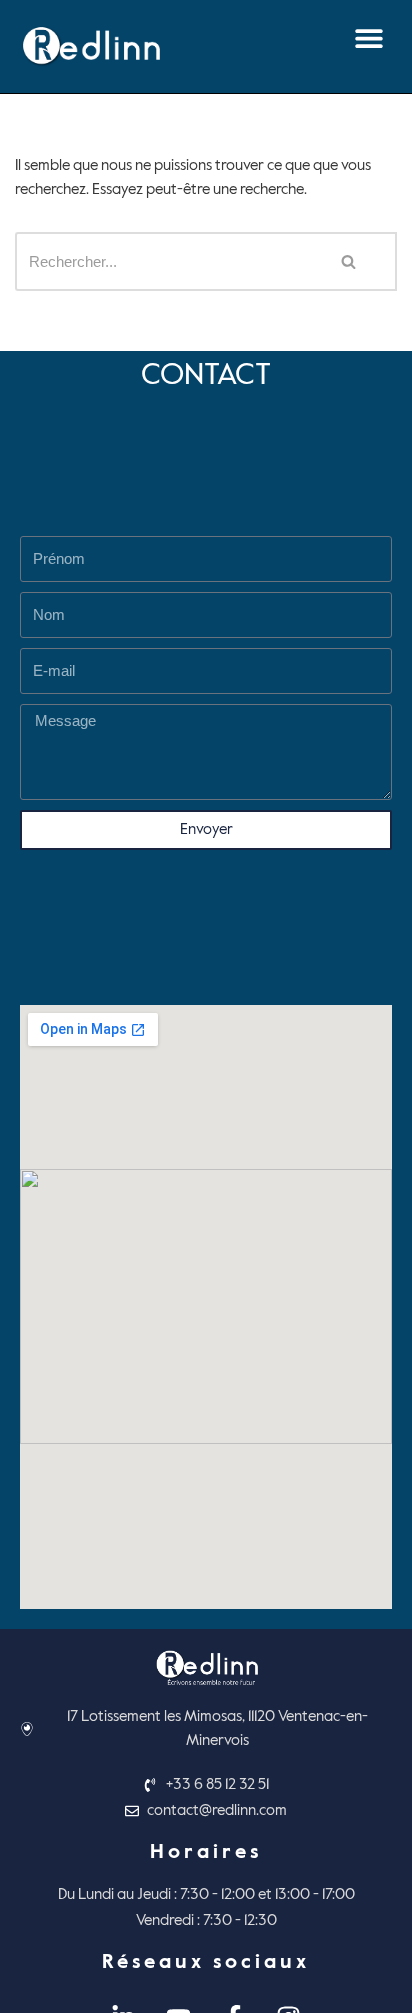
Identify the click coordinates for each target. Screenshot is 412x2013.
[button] (368, 37)
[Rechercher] (349, 261)
